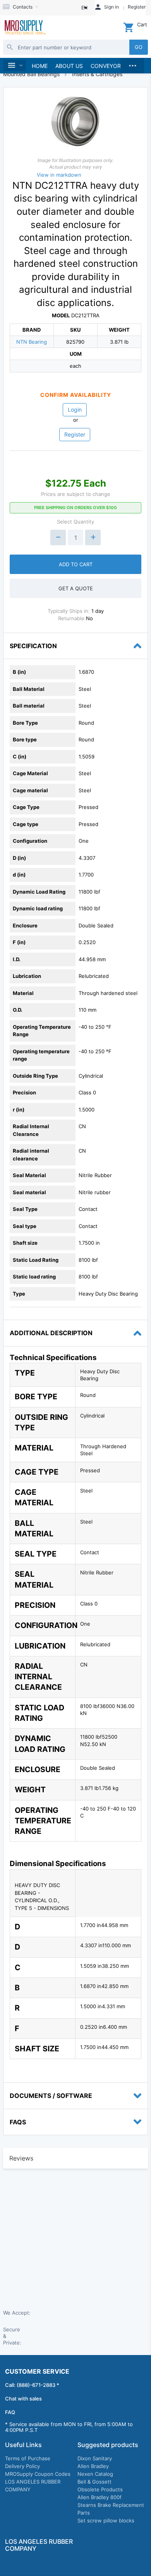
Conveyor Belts (115, 66)
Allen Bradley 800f (100, 2497)
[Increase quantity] (93, 537)
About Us (69, 66)
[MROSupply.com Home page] (25, 28)
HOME (40, 66)
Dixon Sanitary (95, 2458)
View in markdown (59, 175)
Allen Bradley (93, 2466)
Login (75, 410)
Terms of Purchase (28, 2458)
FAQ (10, 2412)
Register (75, 434)
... (132, 64)
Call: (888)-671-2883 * (32, 2385)
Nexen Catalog (95, 2474)
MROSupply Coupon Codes (38, 2474)
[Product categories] (15, 65)
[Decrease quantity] (58, 537)
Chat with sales (23, 2399)
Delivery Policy (22, 2466)
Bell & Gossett (94, 2482)
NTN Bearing (32, 342)
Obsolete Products (100, 2489)
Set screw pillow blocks (106, 2520)
